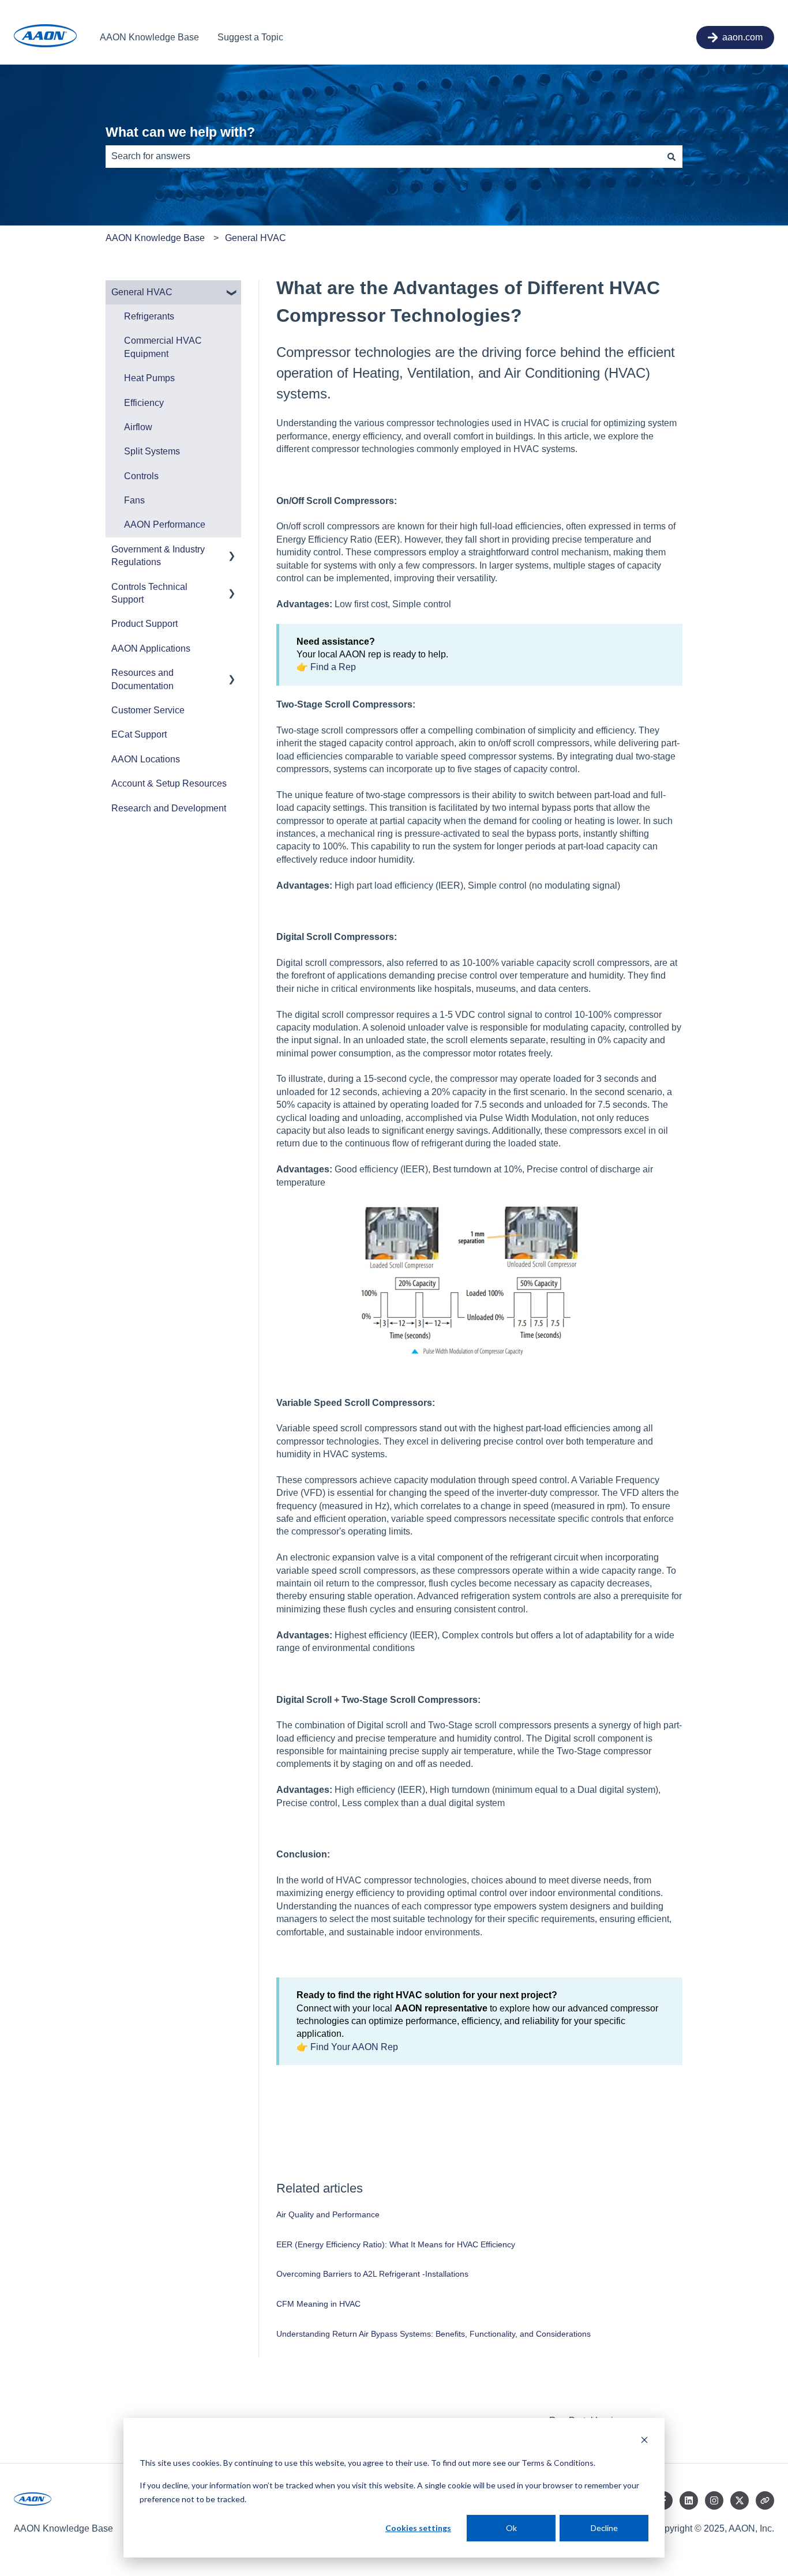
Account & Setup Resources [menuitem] (169, 783)
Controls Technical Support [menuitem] (149, 593)
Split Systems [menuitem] (152, 451)
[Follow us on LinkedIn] (689, 2500)
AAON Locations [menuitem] (146, 759)
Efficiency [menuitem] (144, 403)
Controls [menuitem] (141, 476)
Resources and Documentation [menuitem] (142, 679)
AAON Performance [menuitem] (165, 524)
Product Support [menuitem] (145, 624)
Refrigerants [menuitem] (149, 316)
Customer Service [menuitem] (148, 710)
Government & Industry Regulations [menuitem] (158, 556)
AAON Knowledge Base (149, 37)
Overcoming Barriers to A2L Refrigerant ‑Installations (372, 2274)
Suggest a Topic (250, 37)
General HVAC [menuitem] (142, 292)
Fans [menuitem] (134, 500)
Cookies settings (418, 2528)
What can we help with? (180, 132)
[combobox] (383, 156)
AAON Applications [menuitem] (151, 648)
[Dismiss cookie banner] (644, 2441)
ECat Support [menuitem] (139, 734)
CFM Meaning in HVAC (318, 2304)
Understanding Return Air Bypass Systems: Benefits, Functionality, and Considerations (434, 2334)
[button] (232, 293)
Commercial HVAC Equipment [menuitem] (163, 347)
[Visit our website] (765, 2500)
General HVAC (256, 238)
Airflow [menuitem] (138, 427)
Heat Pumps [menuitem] (149, 378)
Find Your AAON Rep (354, 2047)
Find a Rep (334, 667)
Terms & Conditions (558, 2463)
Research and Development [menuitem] (169, 808)
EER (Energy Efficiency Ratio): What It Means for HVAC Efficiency (396, 2244)
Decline (604, 2528)
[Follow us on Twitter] (740, 2500)
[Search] (671, 156)
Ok (511, 2528)
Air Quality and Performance (328, 2214)
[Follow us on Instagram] (714, 2500)
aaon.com (742, 37)
